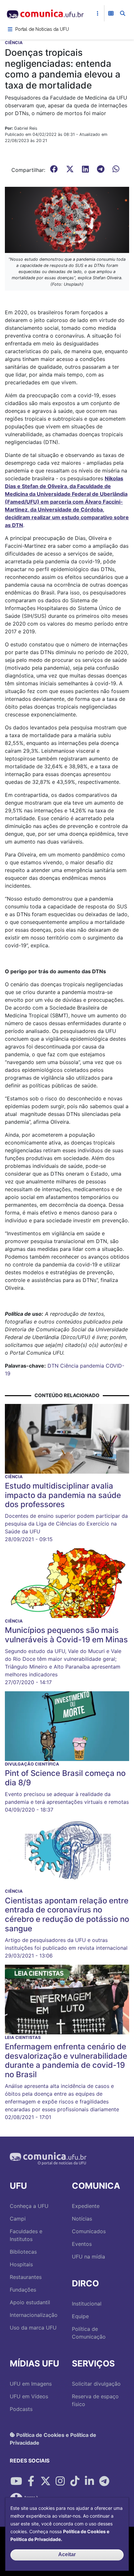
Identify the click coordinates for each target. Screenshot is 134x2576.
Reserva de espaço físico (95, 2400)
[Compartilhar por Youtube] (16, 2481)
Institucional (87, 2304)
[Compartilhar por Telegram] (104, 2481)
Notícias (82, 2219)
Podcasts (21, 2409)
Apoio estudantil (30, 2302)
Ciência (69, 1366)
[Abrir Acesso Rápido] (98, 13)
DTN (53, 1366)
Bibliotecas (23, 2252)
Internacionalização (34, 2315)
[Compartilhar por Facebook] (31, 2481)
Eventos (82, 2244)
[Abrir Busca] (123, 13)
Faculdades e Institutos (26, 2235)
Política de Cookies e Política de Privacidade (53, 2438)
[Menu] (10, 29)
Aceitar (67, 2554)
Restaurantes (26, 2277)
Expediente (86, 2206)
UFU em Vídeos (29, 2396)
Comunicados (89, 2231)
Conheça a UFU (29, 2206)
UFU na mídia (88, 2257)
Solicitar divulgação (96, 2384)
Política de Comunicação (89, 2333)
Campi (18, 2219)
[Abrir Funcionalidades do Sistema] (111, 13)
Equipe (80, 2316)
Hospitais (21, 2264)
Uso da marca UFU (33, 2328)
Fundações (23, 2290)
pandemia (92, 1366)
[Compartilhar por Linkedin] (89, 2481)
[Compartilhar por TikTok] (75, 2481)
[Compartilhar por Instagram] (60, 2481)
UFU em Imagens (31, 2384)
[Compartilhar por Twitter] (46, 2481)
